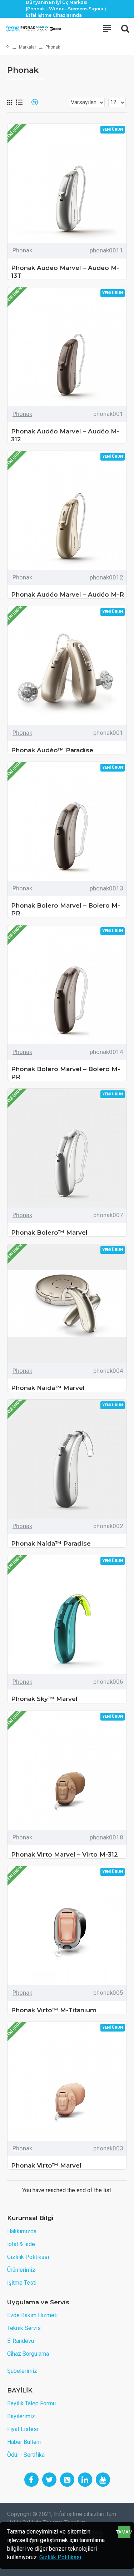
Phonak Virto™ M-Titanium (54, 2010)
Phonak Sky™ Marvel (44, 1699)
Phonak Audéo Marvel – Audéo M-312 (65, 435)
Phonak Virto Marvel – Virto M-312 (64, 1854)
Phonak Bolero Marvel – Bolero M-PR (66, 909)
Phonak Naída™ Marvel (48, 1388)
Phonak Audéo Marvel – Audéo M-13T (65, 272)
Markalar (28, 47)
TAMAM (124, 2532)
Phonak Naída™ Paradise (51, 1543)
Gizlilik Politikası (60, 2557)
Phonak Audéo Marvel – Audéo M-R (68, 594)
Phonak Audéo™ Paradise (52, 750)
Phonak (22, 250)
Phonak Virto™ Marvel (46, 2165)
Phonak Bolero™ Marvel (49, 1232)
